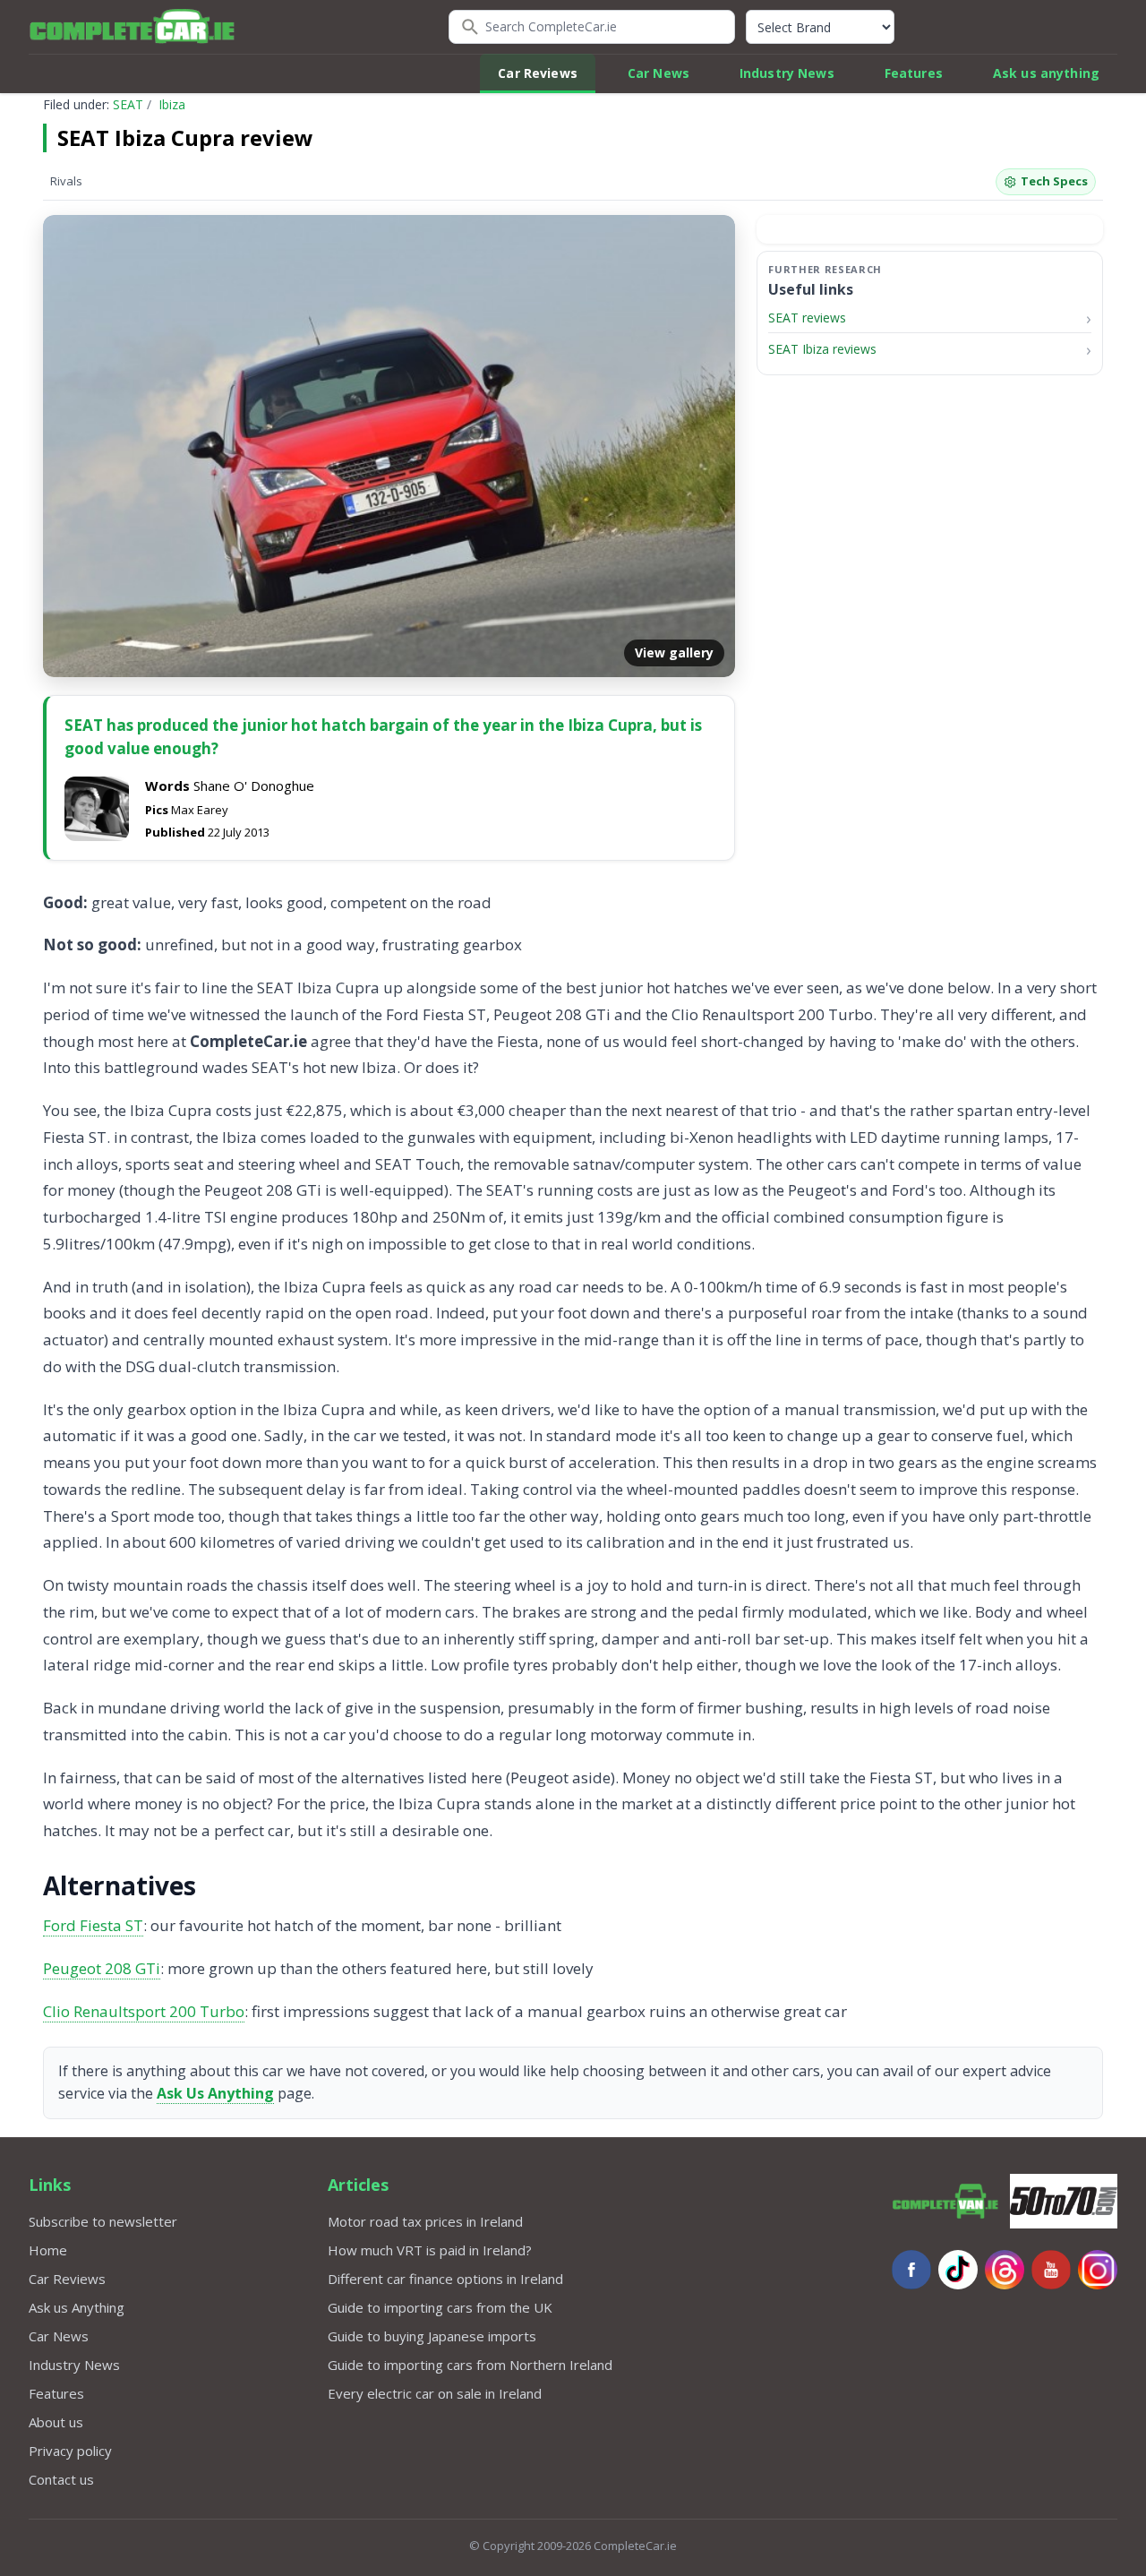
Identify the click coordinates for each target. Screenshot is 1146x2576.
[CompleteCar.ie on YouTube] (1051, 2270)
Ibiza (172, 104)
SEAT (128, 104)
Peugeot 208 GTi (102, 1968)
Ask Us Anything (215, 2093)
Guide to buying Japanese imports (432, 2336)
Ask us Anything (77, 2307)
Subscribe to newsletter (103, 2221)
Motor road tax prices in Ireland (425, 2221)
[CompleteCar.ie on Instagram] (1098, 2270)
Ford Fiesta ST (93, 1925)
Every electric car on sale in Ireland (435, 2393)
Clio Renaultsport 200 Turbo (144, 2011)
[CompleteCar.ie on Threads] (1005, 2270)
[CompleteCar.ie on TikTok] (958, 2270)
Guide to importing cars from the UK (440, 2307)
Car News (659, 73)
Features (914, 73)
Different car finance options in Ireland (445, 2279)
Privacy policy (70, 2451)
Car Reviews (538, 73)
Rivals (66, 181)
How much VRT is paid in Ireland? (430, 2250)
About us (56, 2422)
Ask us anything (1046, 73)
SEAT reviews (807, 318)
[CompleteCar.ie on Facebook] (911, 2270)
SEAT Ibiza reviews (822, 350)
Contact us (61, 2479)
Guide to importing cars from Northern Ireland (470, 2365)
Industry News (787, 73)
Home (48, 2250)
